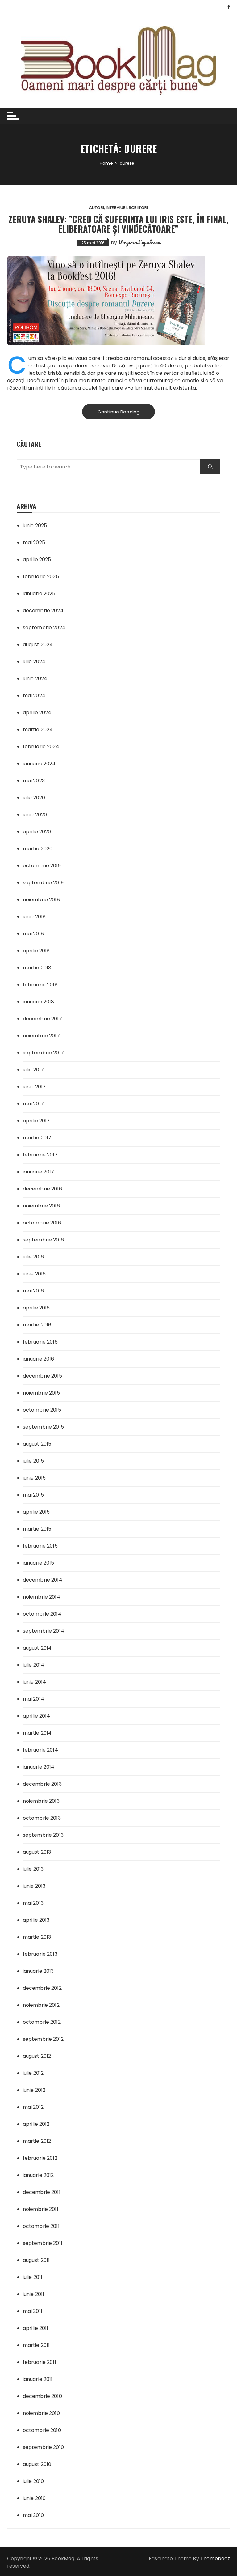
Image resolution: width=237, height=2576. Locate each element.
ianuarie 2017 (39, 1172)
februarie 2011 (39, 2362)
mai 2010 (33, 2515)
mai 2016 (33, 1291)
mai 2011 (33, 2311)
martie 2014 (37, 1733)
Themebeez (215, 2559)
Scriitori (138, 208)
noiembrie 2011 (41, 2209)
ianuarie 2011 (38, 2379)
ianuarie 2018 (39, 1002)
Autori (97, 208)
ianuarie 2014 (39, 1767)
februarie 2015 (40, 1546)
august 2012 (37, 2056)
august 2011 (36, 2260)
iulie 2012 (33, 2073)
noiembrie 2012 (41, 2005)
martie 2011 (36, 2345)
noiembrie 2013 (41, 1801)
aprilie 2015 (36, 1512)
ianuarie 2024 (39, 764)
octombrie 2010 (42, 2430)
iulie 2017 (33, 1070)
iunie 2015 (34, 1478)
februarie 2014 (40, 1750)
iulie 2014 (34, 1665)
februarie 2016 (40, 1342)
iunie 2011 (34, 2294)
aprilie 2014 (37, 1716)
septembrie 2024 (44, 628)
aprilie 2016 (36, 1308)
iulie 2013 (33, 1869)
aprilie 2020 (37, 832)
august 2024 (38, 645)
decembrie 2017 (42, 1019)
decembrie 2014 (43, 1580)
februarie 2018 (40, 985)
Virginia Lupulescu (139, 242)
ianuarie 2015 (39, 1563)
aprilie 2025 (37, 560)
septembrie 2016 (43, 1240)
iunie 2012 (34, 2090)
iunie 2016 (34, 1274)
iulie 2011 (33, 2277)
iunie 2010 (34, 2498)
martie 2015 (37, 1529)
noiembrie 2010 (41, 2413)
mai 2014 (33, 1699)
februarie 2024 (41, 747)
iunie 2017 (34, 1087)
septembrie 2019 (43, 883)
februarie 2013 (40, 1954)
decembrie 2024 (43, 611)
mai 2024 (34, 696)
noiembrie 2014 (42, 1597)
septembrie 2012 (43, 2039)
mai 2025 (34, 543)
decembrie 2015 (42, 1376)
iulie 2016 (33, 1257)
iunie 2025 (35, 525)
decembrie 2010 (42, 2396)
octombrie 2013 (42, 1818)
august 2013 (37, 1852)
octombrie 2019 (42, 866)
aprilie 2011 (36, 2328)
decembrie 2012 (42, 1988)
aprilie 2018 (36, 951)
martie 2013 (37, 1937)
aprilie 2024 (37, 713)
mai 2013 (33, 1903)
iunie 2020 (35, 815)
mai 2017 (33, 1104)
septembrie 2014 (44, 1631)
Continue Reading (118, 412)
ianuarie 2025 (39, 594)
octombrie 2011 (41, 2226)
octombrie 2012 (42, 2022)
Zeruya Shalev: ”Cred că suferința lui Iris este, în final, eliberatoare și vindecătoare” (119, 224)
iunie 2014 (35, 1682)
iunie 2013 (34, 1886)
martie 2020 (38, 849)
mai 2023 (34, 781)
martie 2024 (38, 730)
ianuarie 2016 (39, 1359)
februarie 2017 (40, 1155)
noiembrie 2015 (41, 1393)
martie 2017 (37, 1138)
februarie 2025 (41, 577)
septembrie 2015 (43, 1427)
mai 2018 (33, 934)
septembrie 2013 (43, 1835)
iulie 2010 (33, 2481)
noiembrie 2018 (41, 900)
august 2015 (37, 1444)
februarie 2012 (40, 2158)
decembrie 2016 (42, 1189)
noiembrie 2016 (41, 1206)
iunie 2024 (35, 679)
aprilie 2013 (36, 1920)
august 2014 (37, 1648)
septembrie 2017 (43, 1053)
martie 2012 (37, 2141)
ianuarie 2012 (38, 2175)
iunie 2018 (34, 917)
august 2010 (37, 2464)
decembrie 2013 (42, 1784)
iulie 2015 (33, 1461)
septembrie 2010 (43, 2447)
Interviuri (116, 208)
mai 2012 (33, 2107)
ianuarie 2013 (38, 1971)
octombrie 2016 (42, 1223)
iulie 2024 (34, 662)
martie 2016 (37, 1325)
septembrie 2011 (43, 2243)
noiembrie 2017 (41, 1036)
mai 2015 (33, 1495)
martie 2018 (37, 968)
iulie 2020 (34, 798)
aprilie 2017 (36, 1121)
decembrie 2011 (42, 2192)
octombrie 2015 (42, 1410)
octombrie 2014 (42, 1614)
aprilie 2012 (36, 2124)
